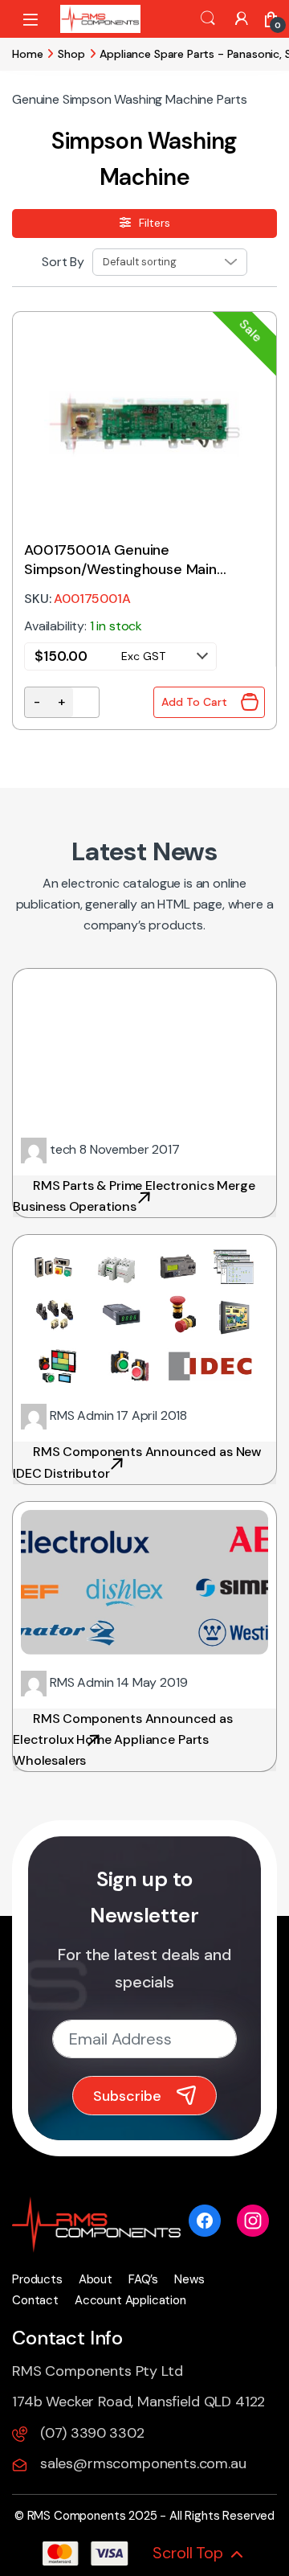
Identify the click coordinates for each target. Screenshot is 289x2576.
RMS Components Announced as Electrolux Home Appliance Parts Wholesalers (123, 1739)
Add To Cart (194, 702)
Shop (71, 54)
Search (208, 18)
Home (27, 54)
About (96, 2279)
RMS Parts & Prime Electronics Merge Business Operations (134, 1196)
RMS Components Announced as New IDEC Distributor (137, 1462)
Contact (35, 2300)
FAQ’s (143, 2279)
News (189, 2279)
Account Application (130, 2300)
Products (37, 2279)
